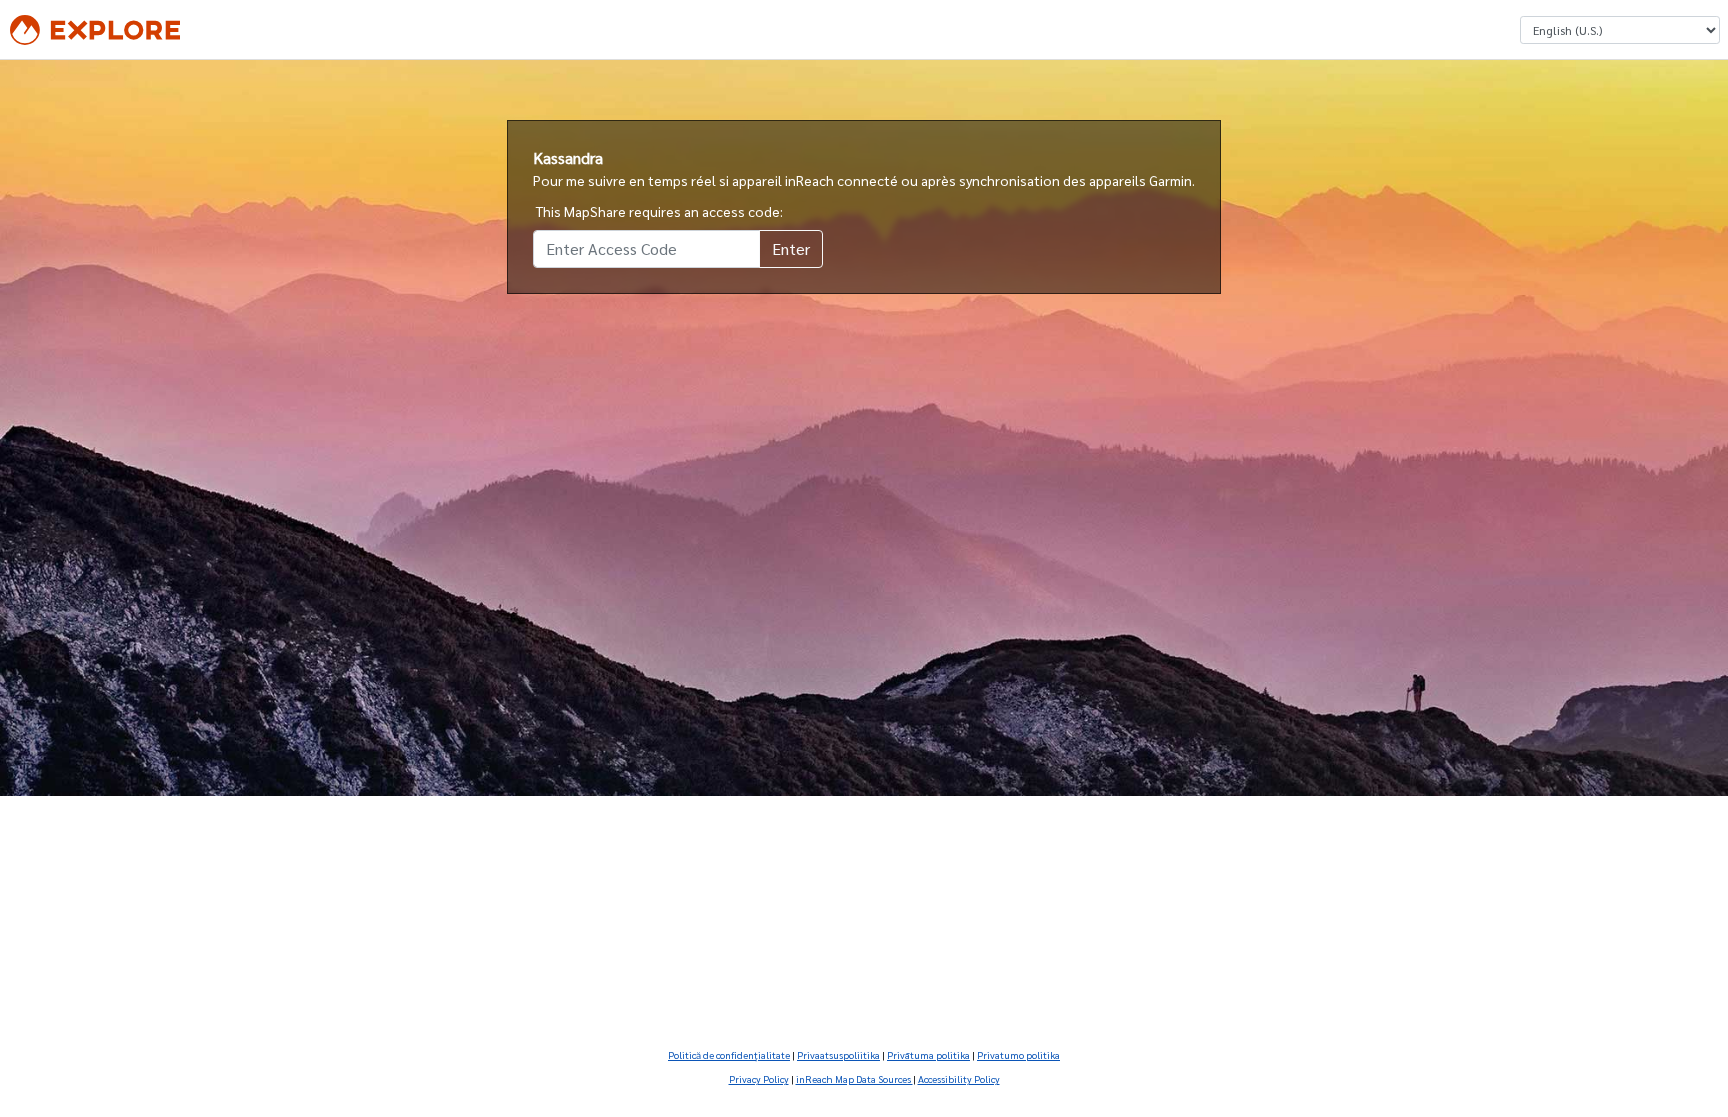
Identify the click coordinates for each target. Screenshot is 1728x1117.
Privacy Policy (759, 1078)
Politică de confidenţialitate (729, 1054)
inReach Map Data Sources (854, 1078)
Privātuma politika (928, 1054)
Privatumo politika (1018, 1054)
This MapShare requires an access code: (659, 211)
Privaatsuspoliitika (838, 1054)
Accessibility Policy (959, 1078)
